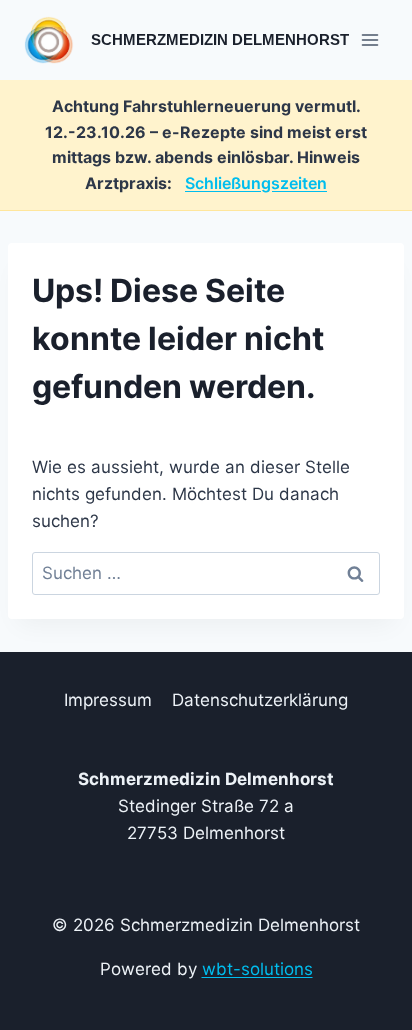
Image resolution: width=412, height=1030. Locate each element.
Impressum (108, 700)
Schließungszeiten (256, 183)
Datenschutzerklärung (260, 700)
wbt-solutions (257, 969)
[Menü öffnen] (369, 39)
